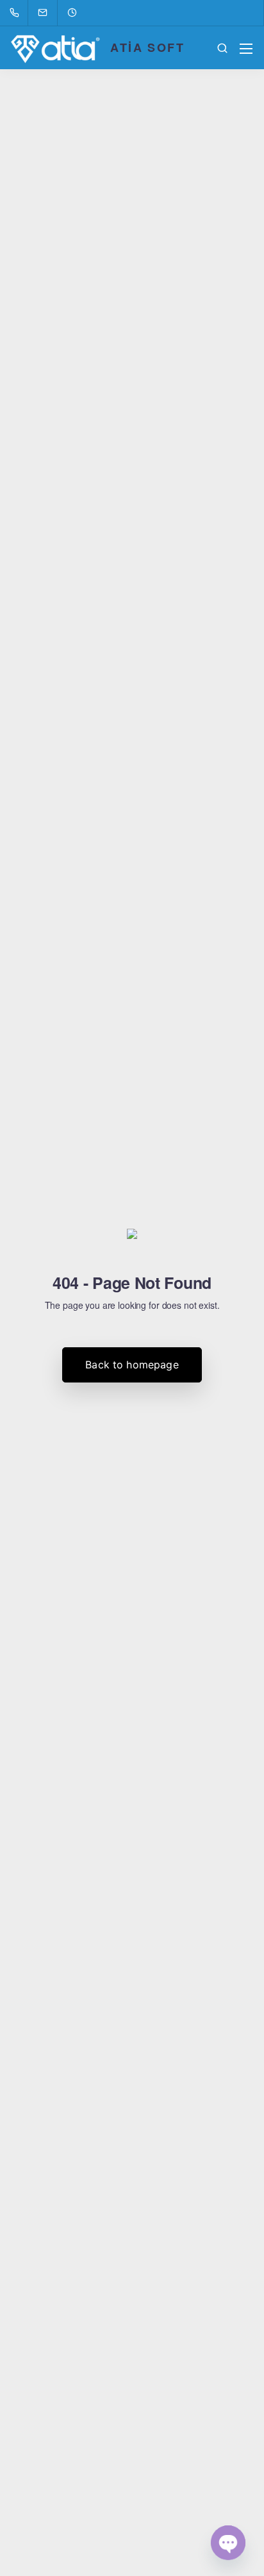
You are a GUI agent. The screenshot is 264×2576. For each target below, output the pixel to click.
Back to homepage (132, 1365)
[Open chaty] (228, 2543)
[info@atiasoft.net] (51, 13)
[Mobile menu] (246, 49)
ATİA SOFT (147, 47)
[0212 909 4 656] (17, 13)
